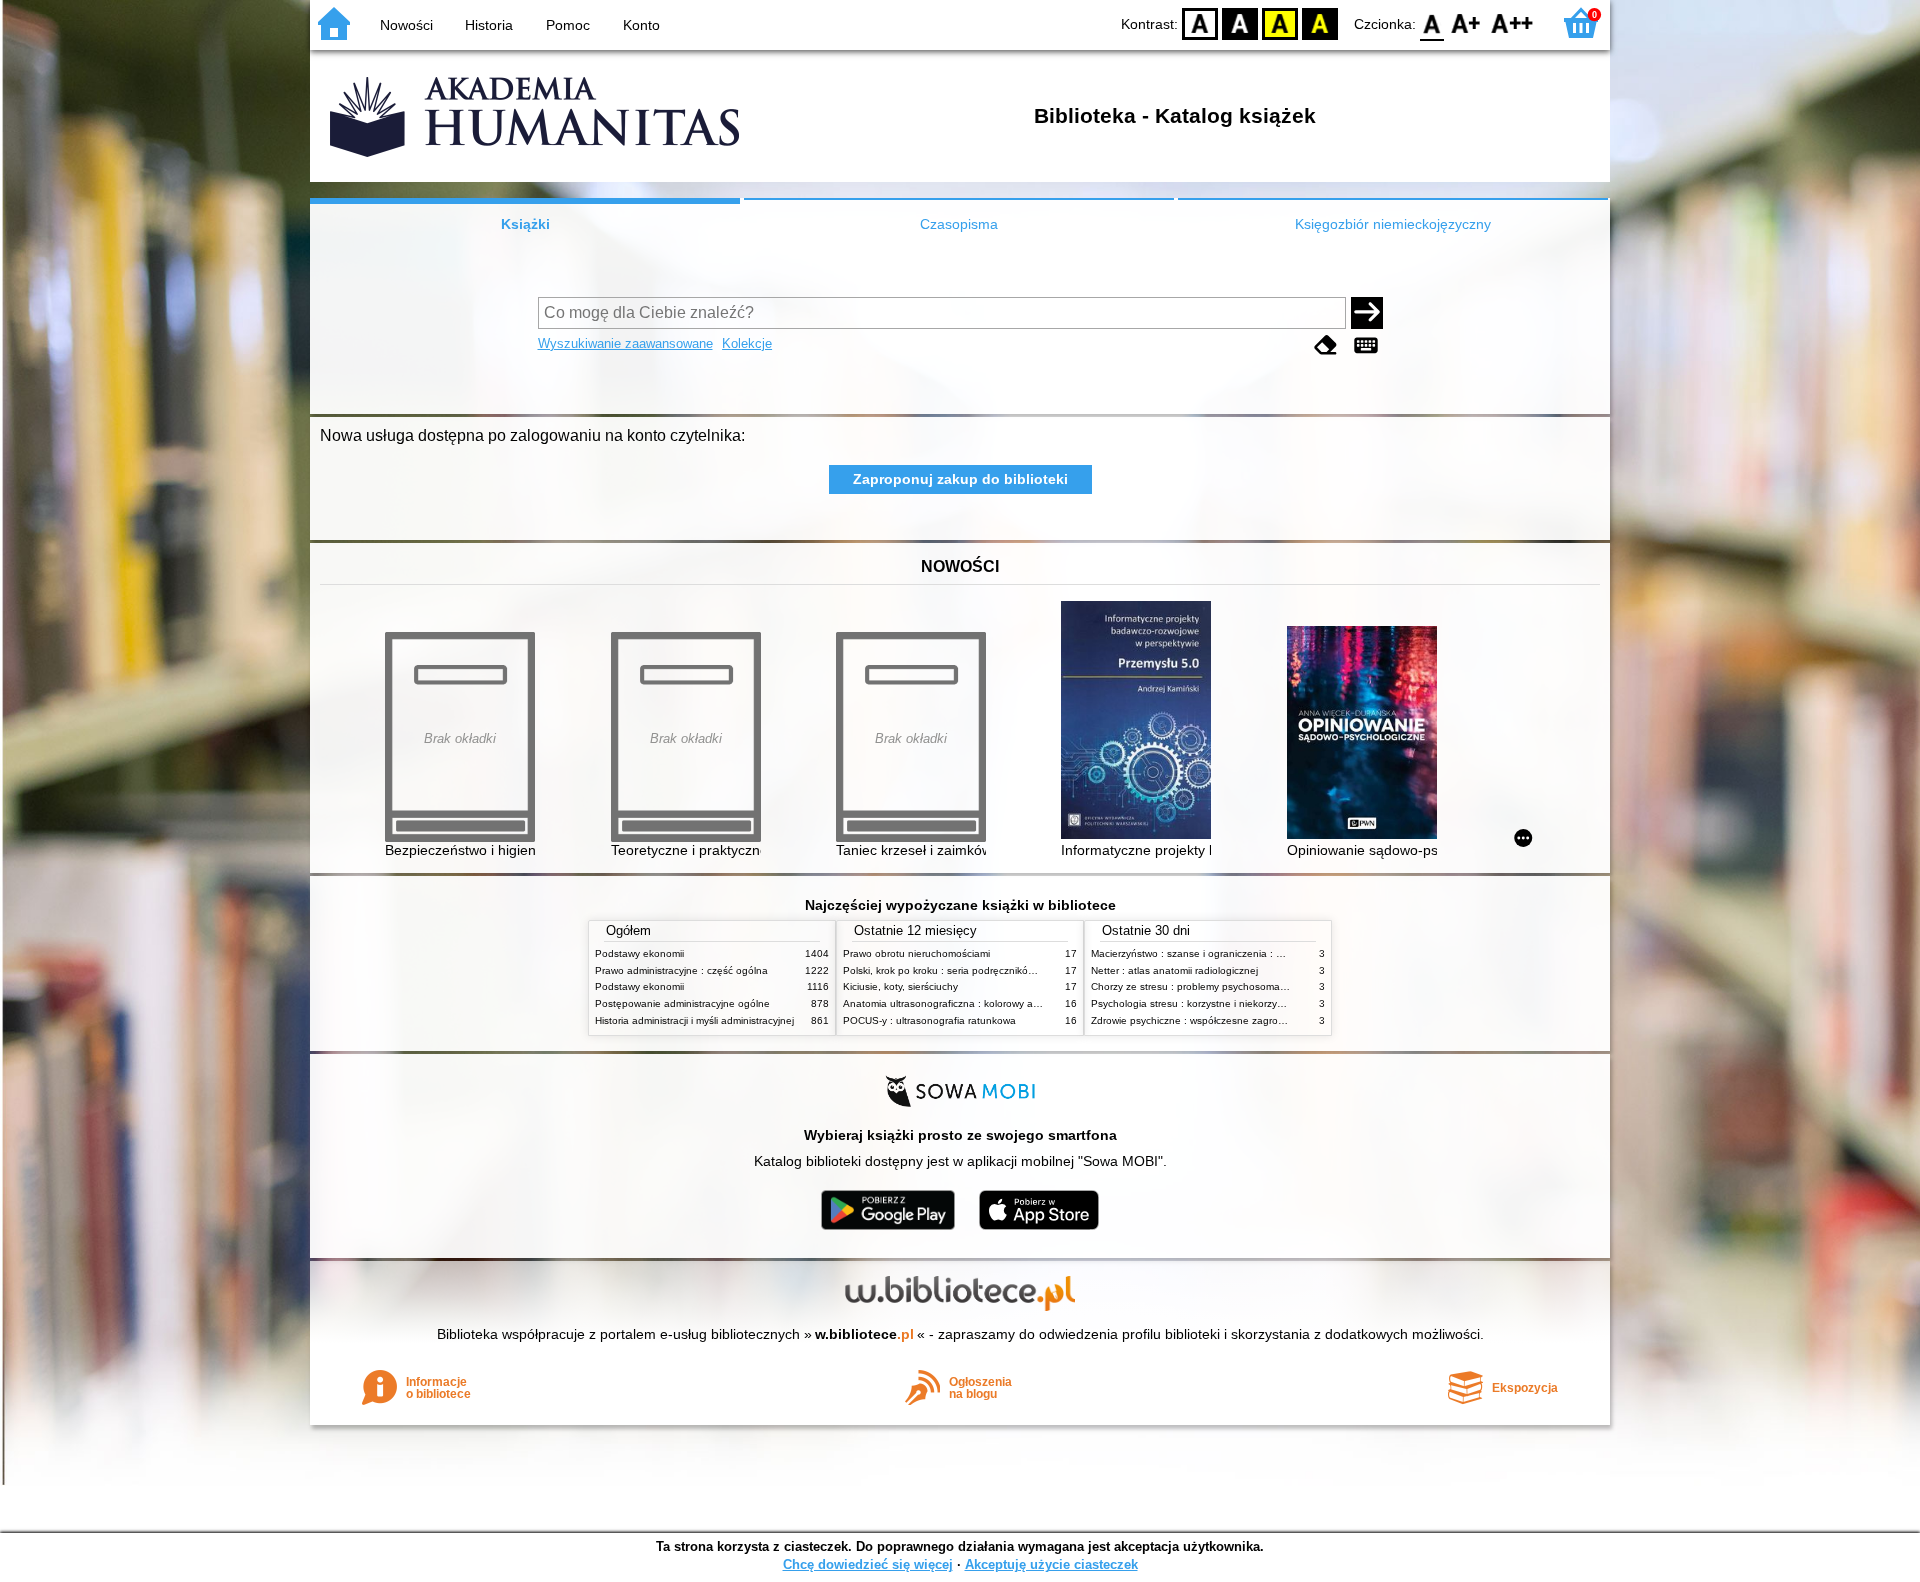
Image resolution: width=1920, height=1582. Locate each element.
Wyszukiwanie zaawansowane (625, 343)
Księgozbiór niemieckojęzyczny (1393, 224)
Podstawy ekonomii (639, 953)
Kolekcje (747, 343)
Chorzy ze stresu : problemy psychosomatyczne (1200, 986)
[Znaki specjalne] (1366, 345)
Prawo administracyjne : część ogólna (681, 970)
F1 (1466, 22)
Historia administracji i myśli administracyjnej (694, 1020)
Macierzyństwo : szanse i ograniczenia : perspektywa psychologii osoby (1255, 953)
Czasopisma (959, 224)
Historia (489, 25)
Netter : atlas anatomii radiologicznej (1174, 970)
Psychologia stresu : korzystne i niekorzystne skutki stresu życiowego (1249, 1003)
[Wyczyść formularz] (1326, 345)
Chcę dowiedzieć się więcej (868, 1564)
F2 (1512, 22)
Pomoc (568, 25)
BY (1320, 22)
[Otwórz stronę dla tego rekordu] (1141, 722)
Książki (525, 224)
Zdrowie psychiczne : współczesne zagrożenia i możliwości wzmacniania (1256, 1020)
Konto (641, 25)
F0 (1432, 22)
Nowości (406, 25)
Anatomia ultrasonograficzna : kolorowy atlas (946, 1003)
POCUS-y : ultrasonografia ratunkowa (929, 1020)
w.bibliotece (864, 1334)
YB (1280, 22)
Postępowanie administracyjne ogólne (682, 1003)
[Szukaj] (1367, 313)
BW (1240, 22)
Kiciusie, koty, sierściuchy (900, 986)
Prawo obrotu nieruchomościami (916, 953)
